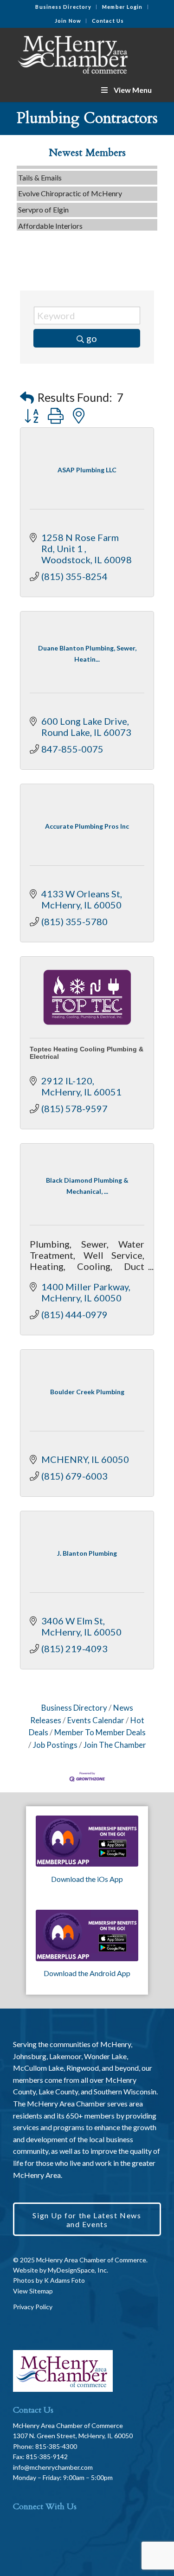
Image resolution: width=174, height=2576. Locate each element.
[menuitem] (64, 7)
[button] (27, 397)
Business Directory (63, 7)
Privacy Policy (33, 2307)
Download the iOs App (87, 1879)
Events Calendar (96, 1720)
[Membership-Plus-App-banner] (87, 1841)
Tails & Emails (40, 171)
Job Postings (55, 1745)
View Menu (133, 90)
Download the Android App (87, 1973)
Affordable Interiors (50, 219)
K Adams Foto (64, 2280)
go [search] (92, 338)
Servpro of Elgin (43, 203)
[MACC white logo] (72, 53)
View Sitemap (33, 2291)
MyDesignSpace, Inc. (78, 2270)
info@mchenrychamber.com (53, 2467)
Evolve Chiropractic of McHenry (70, 187)
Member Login (122, 7)
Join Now (68, 21)
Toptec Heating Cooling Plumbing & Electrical (87, 1053)
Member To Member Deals (100, 1732)
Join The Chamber (115, 1745)
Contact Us (108, 21)
